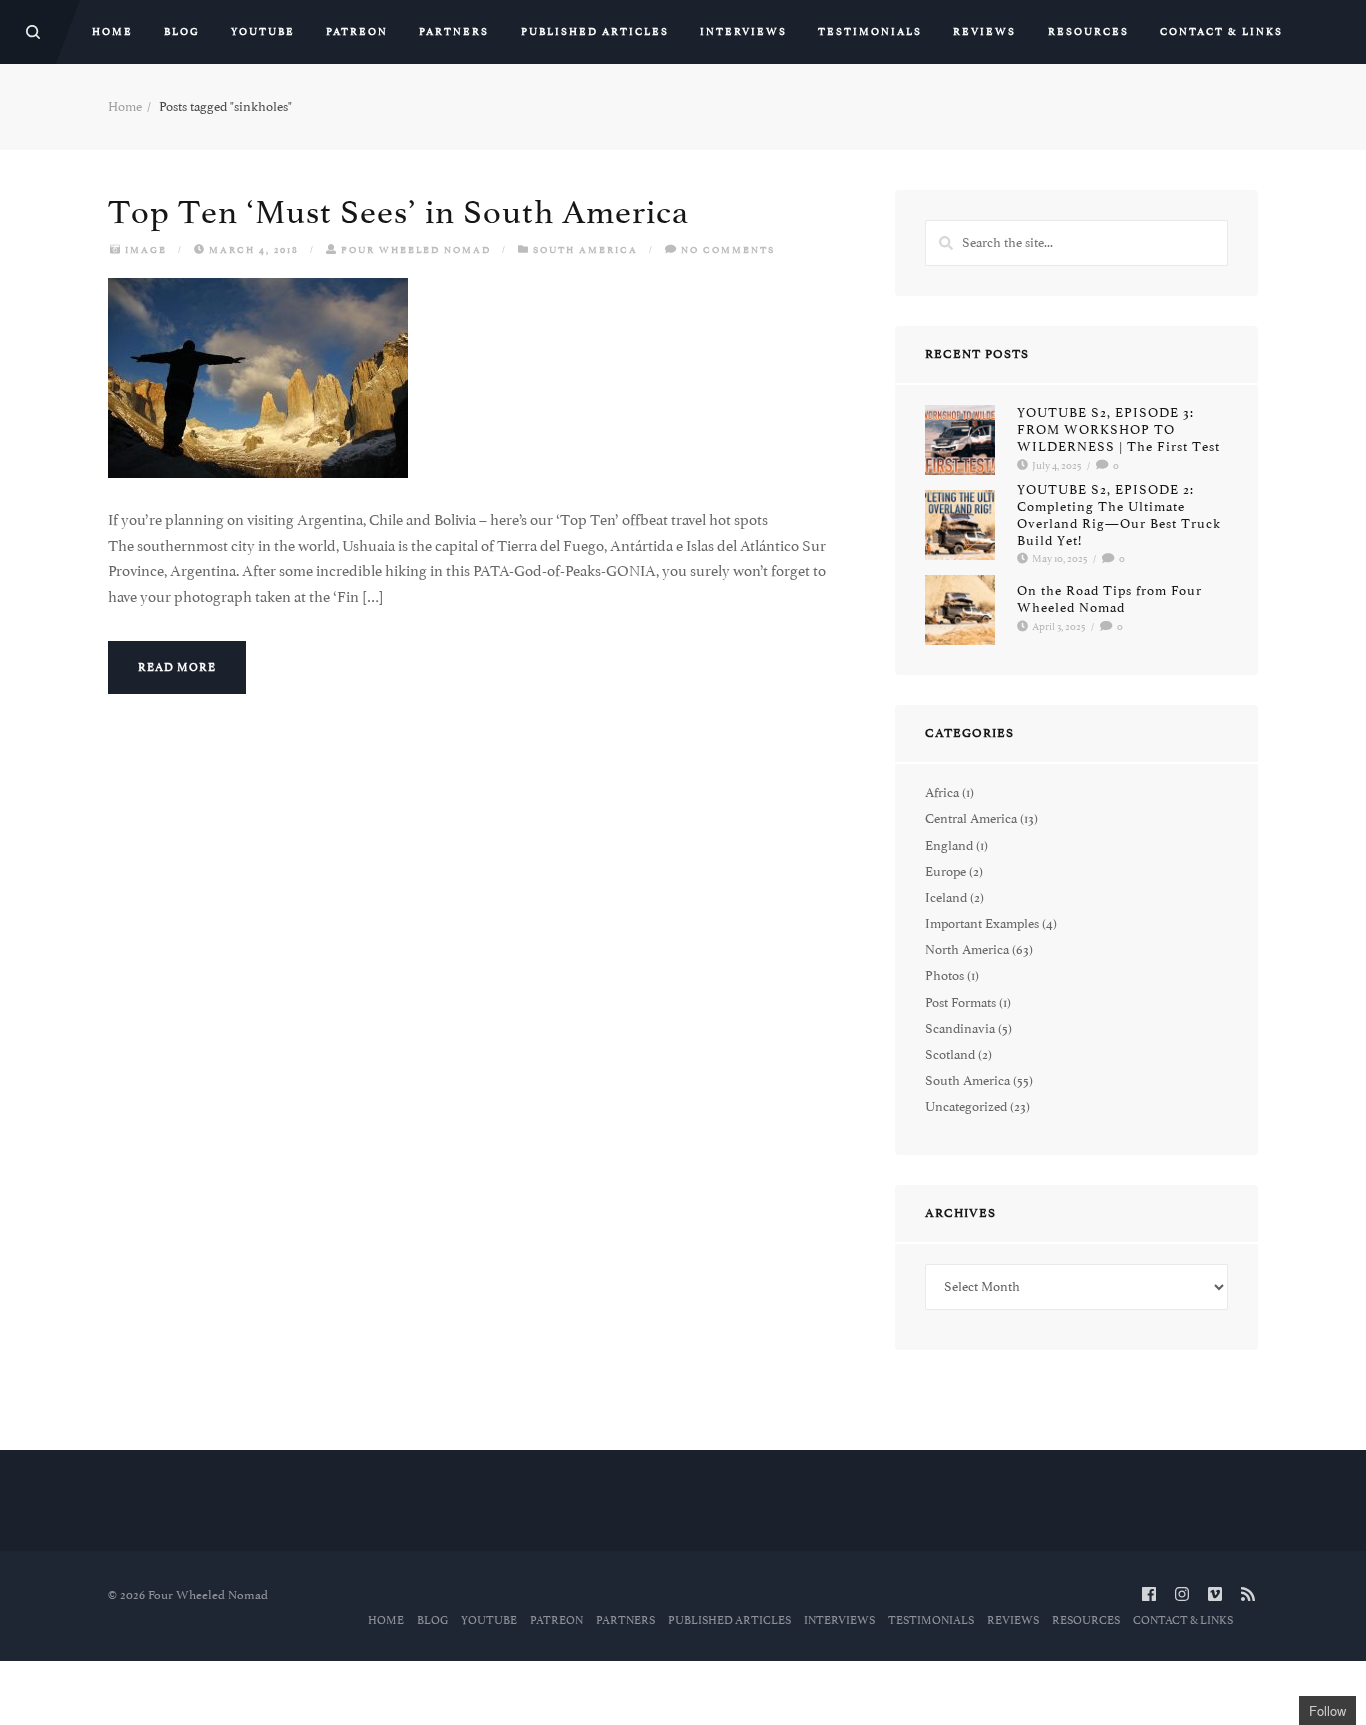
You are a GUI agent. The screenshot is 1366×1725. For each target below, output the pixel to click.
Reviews (984, 32)
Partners (454, 32)
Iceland (946, 897)
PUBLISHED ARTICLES (595, 32)
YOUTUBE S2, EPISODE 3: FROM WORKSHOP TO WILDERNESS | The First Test (1118, 429)
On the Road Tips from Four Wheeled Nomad (1109, 600)
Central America (971, 818)
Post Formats (960, 1002)
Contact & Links (1221, 32)
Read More (177, 667)
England (949, 845)
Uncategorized (966, 1106)
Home (112, 32)
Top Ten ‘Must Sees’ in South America (398, 212)
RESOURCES (1088, 32)
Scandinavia (960, 1028)
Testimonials (870, 32)
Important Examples (982, 923)
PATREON (357, 32)
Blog (182, 32)
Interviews (743, 32)
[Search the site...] (33, 32)
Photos (944, 975)
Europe (945, 871)
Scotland (950, 1054)
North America (967, 949)
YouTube (263, 32)
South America (585, 249)
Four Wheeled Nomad (416, 249)
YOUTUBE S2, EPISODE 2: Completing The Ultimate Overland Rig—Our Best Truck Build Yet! (1119, 514)
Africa (942, 792)
